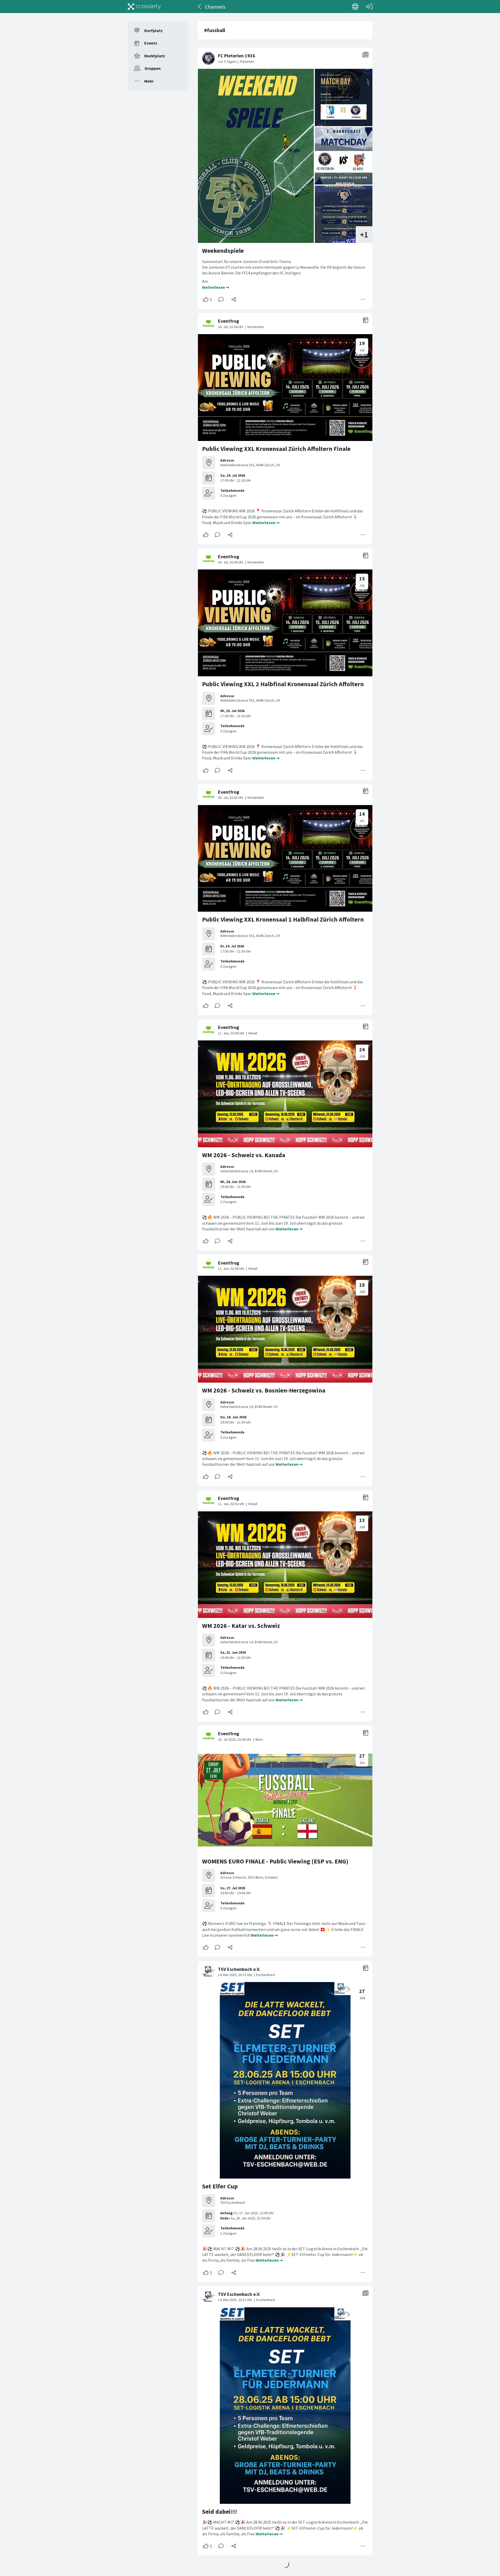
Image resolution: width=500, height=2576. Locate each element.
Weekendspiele (223, 251)
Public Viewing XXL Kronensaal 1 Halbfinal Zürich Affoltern (283, 919)
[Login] (369, 7)
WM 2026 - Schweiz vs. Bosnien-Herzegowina (264, 1390)
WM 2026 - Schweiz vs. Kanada (244, 1155)
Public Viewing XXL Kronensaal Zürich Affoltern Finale (276, 449)
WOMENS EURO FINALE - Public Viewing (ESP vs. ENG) (275, 1861)
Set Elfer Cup (220, 2186)
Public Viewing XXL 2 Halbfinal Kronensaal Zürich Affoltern (283, 684)
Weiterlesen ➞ (216, 287)
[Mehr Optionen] (363, 299)
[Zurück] (200, 7)
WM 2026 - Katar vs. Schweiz (241, 1626)
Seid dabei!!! (220, 2511)
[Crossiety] (144, 7)
